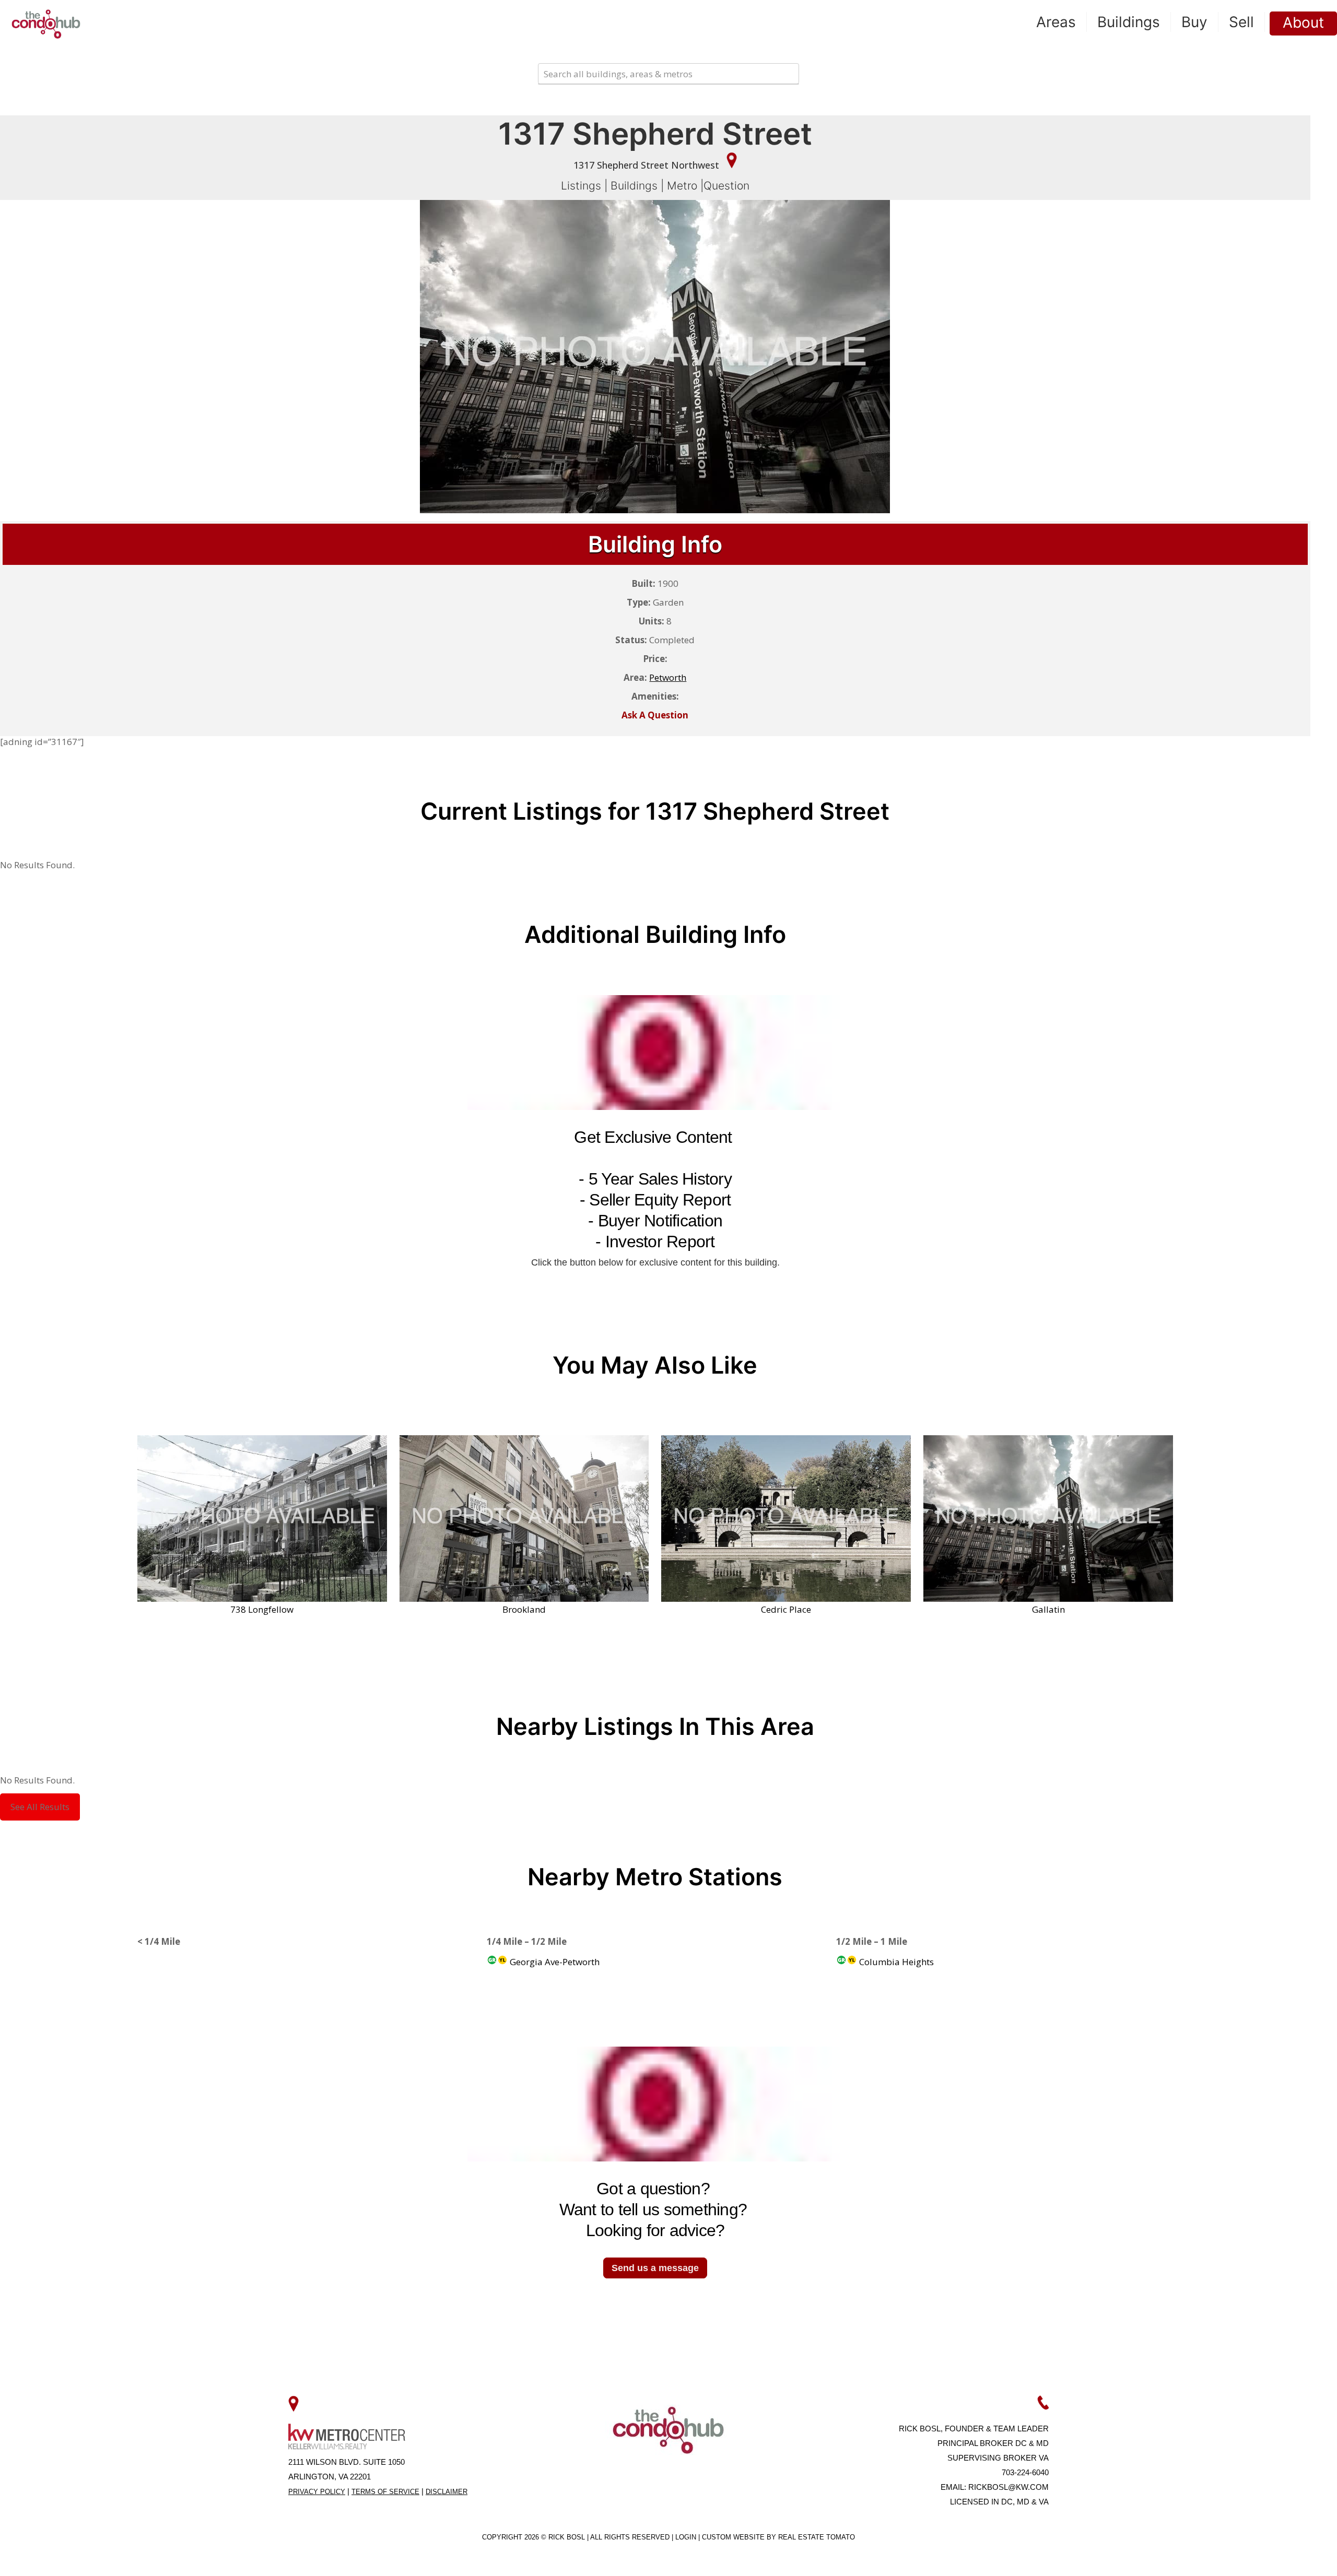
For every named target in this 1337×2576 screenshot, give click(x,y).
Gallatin (1048, 1609)
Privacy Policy (317, 2492)
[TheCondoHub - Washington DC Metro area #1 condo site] (46, 23)
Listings (581, 186)
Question (726, 186)
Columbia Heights (895, 1962)
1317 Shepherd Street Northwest (648, 165)
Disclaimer (447, 2492)
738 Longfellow (262, 1609)
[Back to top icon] (1287, 2555)
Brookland (524, 1609)
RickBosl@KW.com (1008, 2487)
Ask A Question (655, 715)
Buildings (634, 186)
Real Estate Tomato (817, 2537)
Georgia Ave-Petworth (554, 1962)
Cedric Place (786, 1609)
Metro (682, 186)
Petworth (668, 677)
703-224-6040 (1025, 2472)
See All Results (40, 1807)
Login (687, 2537)
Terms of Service (385, 2492)
